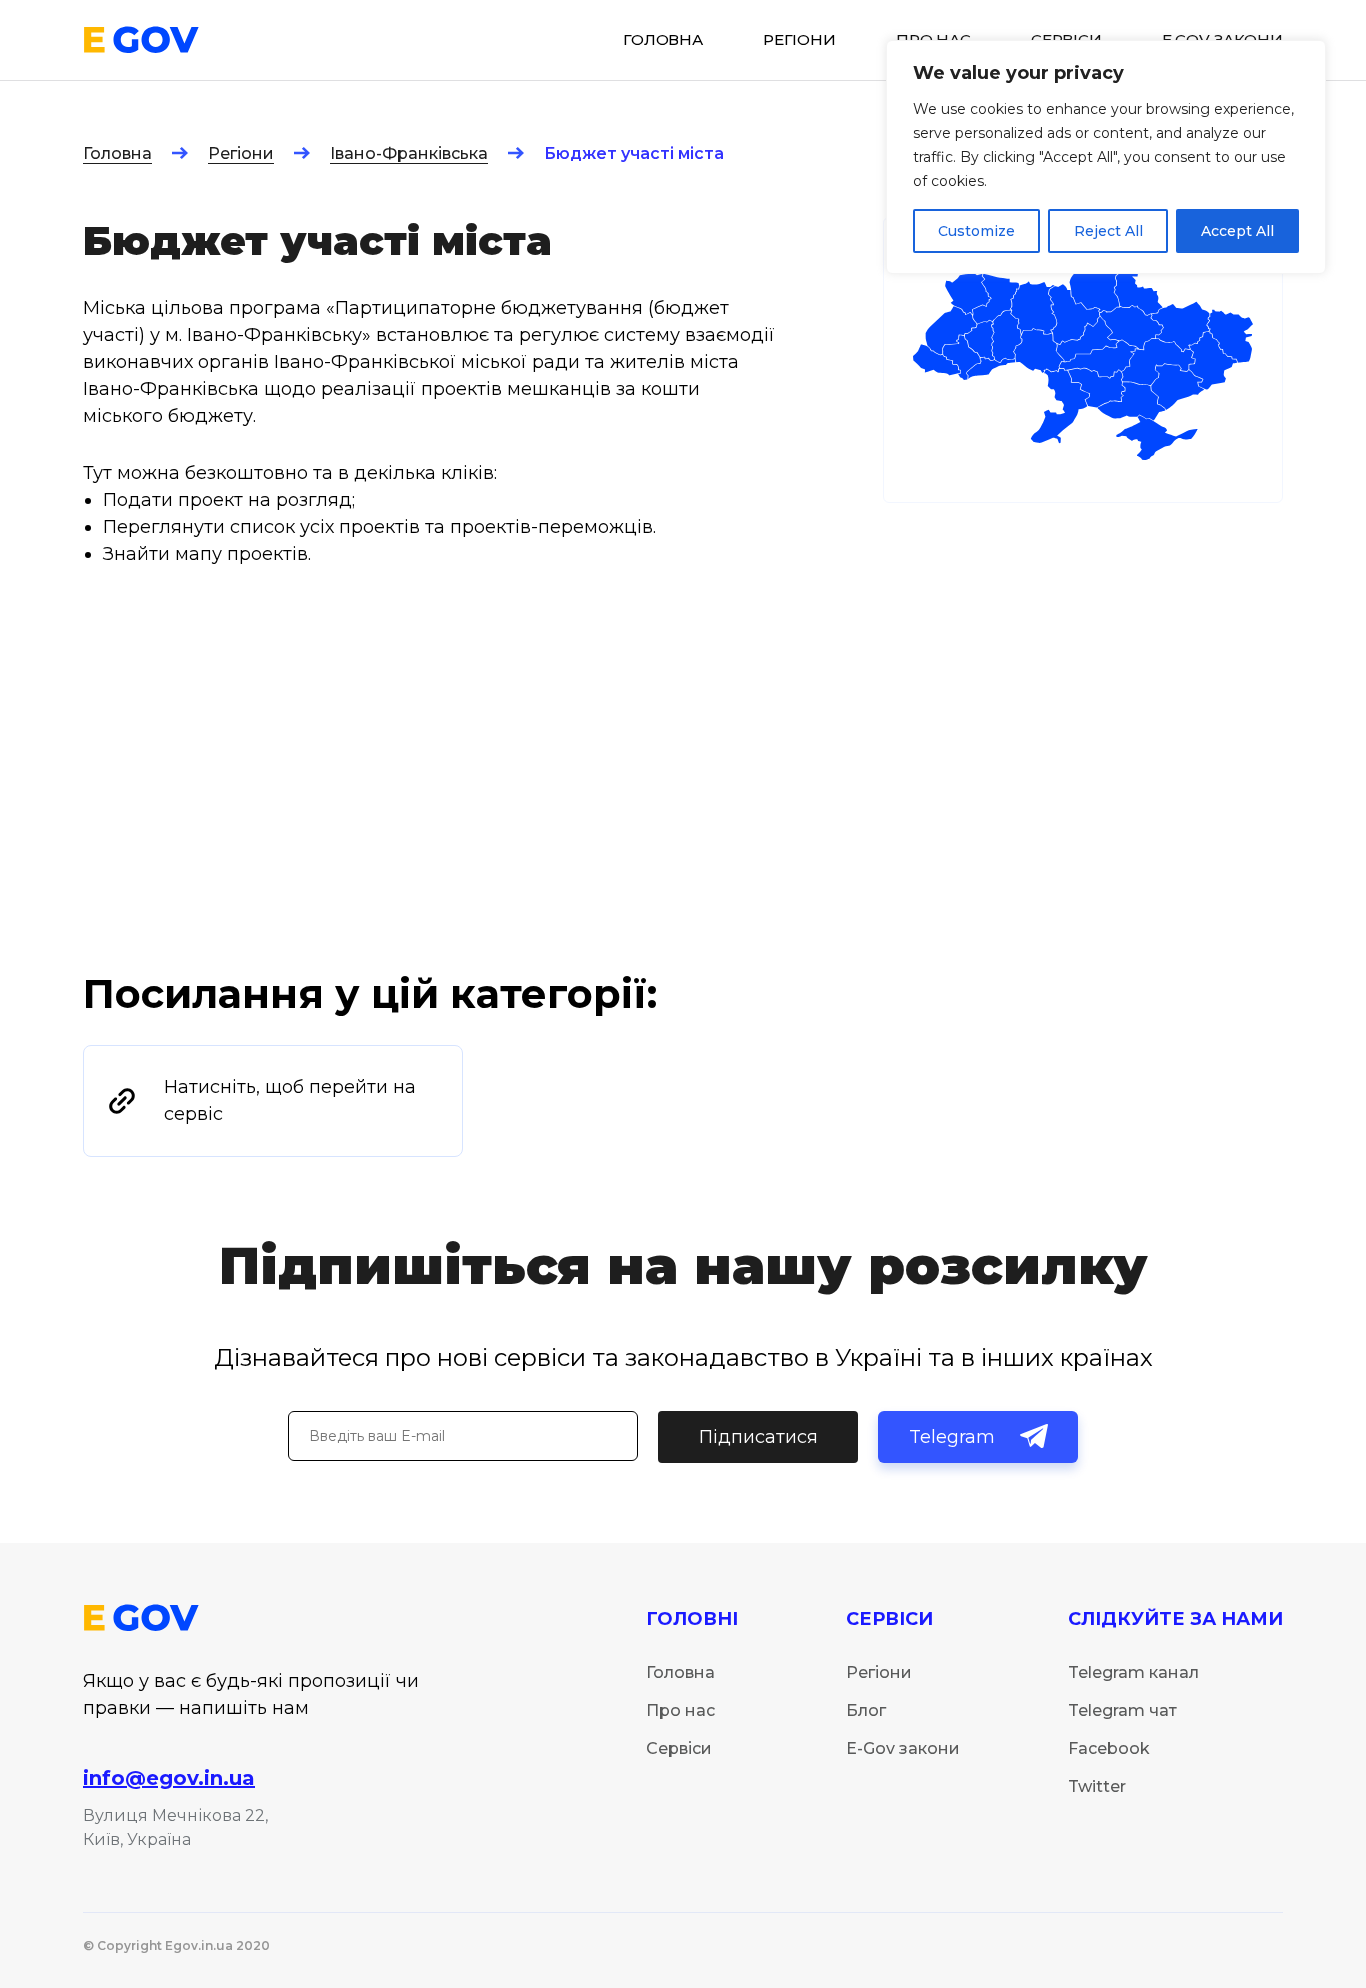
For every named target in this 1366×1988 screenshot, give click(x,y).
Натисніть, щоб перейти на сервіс (290, 1100)
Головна (117, 153)
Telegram (952, 1437)
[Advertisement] (683, 818)
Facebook (1109, 1748)
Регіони (241, 153)
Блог (866, 1710)
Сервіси (679, 1748)
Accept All (1237, 231)
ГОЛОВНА (663, 40)
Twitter (1097, 1786)
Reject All (1108, 231)
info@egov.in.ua (169, 1778)
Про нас (680, 1710)
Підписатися (758, 1437)
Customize (976, 231)
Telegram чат (1122, 1710)
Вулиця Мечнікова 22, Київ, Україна (175, 1827)
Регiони (799, 40)
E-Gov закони (903, 1748)
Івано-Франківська (409, 153)
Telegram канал (1133, 1672)
